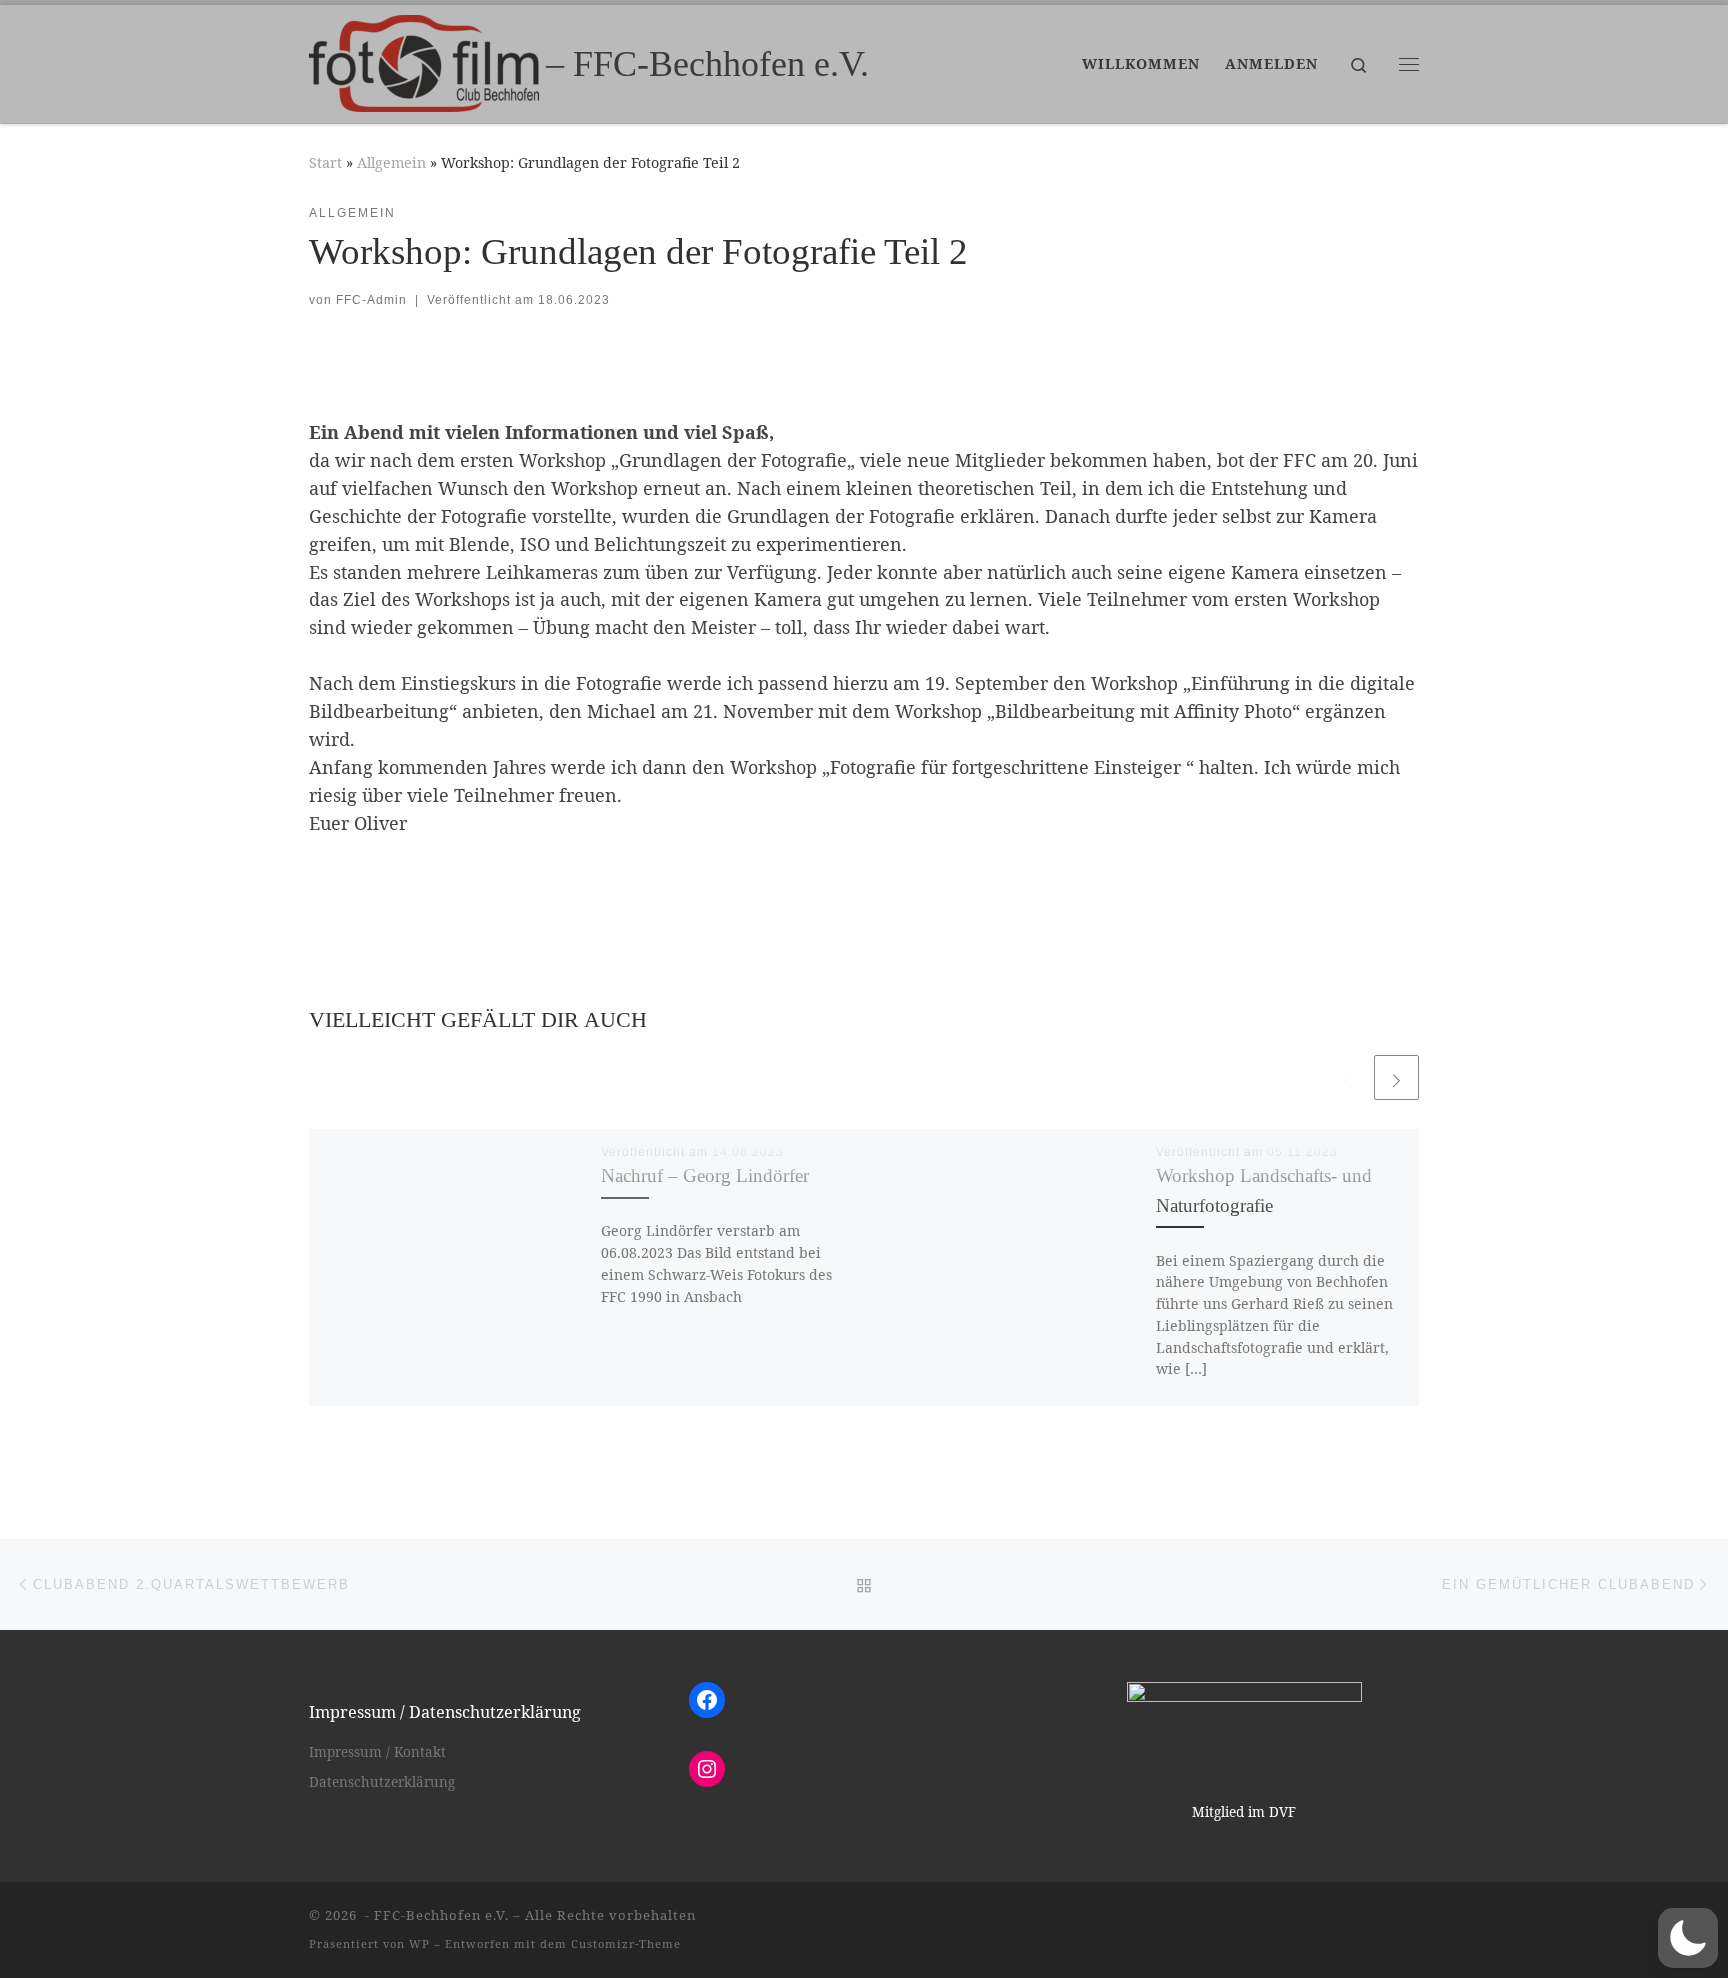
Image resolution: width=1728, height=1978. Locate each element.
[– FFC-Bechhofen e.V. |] (424, 60)
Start (325, 162)
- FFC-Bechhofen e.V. (435, 1915)
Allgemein (391, 162)
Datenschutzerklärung (382, 1782)
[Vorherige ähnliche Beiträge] (1347, 1077)
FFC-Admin (371, 300)
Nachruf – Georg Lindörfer (705, 1175)
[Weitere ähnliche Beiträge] (1396, 1077)
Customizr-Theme (626, 1943)
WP (419, 1943)
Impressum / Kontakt (377, 1752)
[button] (1688, 1938)
